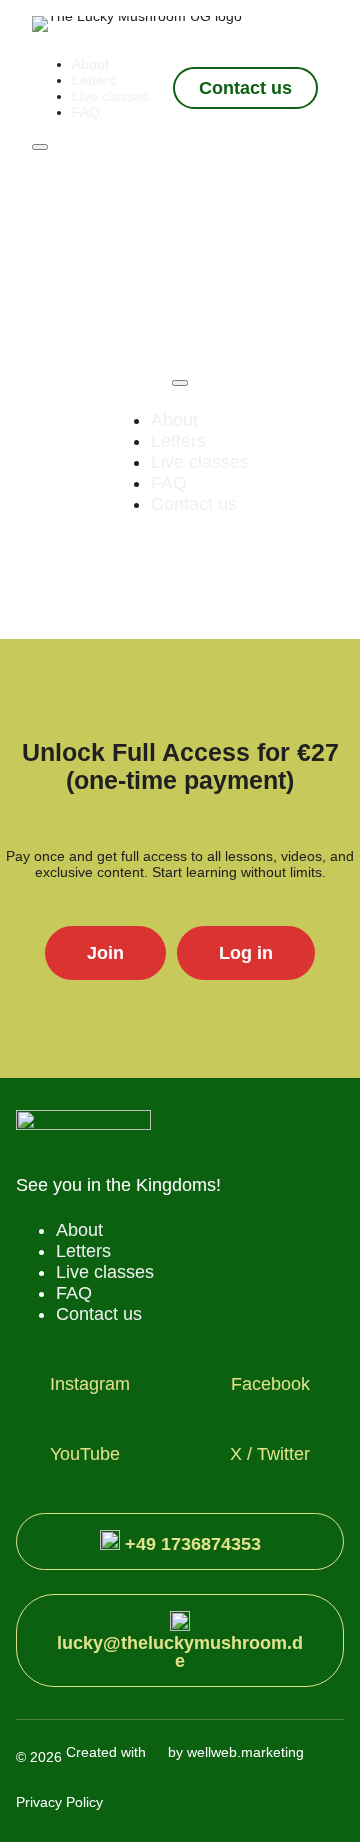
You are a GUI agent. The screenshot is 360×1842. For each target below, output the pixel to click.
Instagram (90, 1384)
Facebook (270, 1384)
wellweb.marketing (245, 1752)
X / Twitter (270, 1454)
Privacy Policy (59, 1802)
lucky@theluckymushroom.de (180, 1652)
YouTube (85, 1454)
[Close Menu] (180, 383)
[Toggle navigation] (40, 147)
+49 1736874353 (190, 1544)
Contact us (245, 88)
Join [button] (105, 953)
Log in (246, 953)
